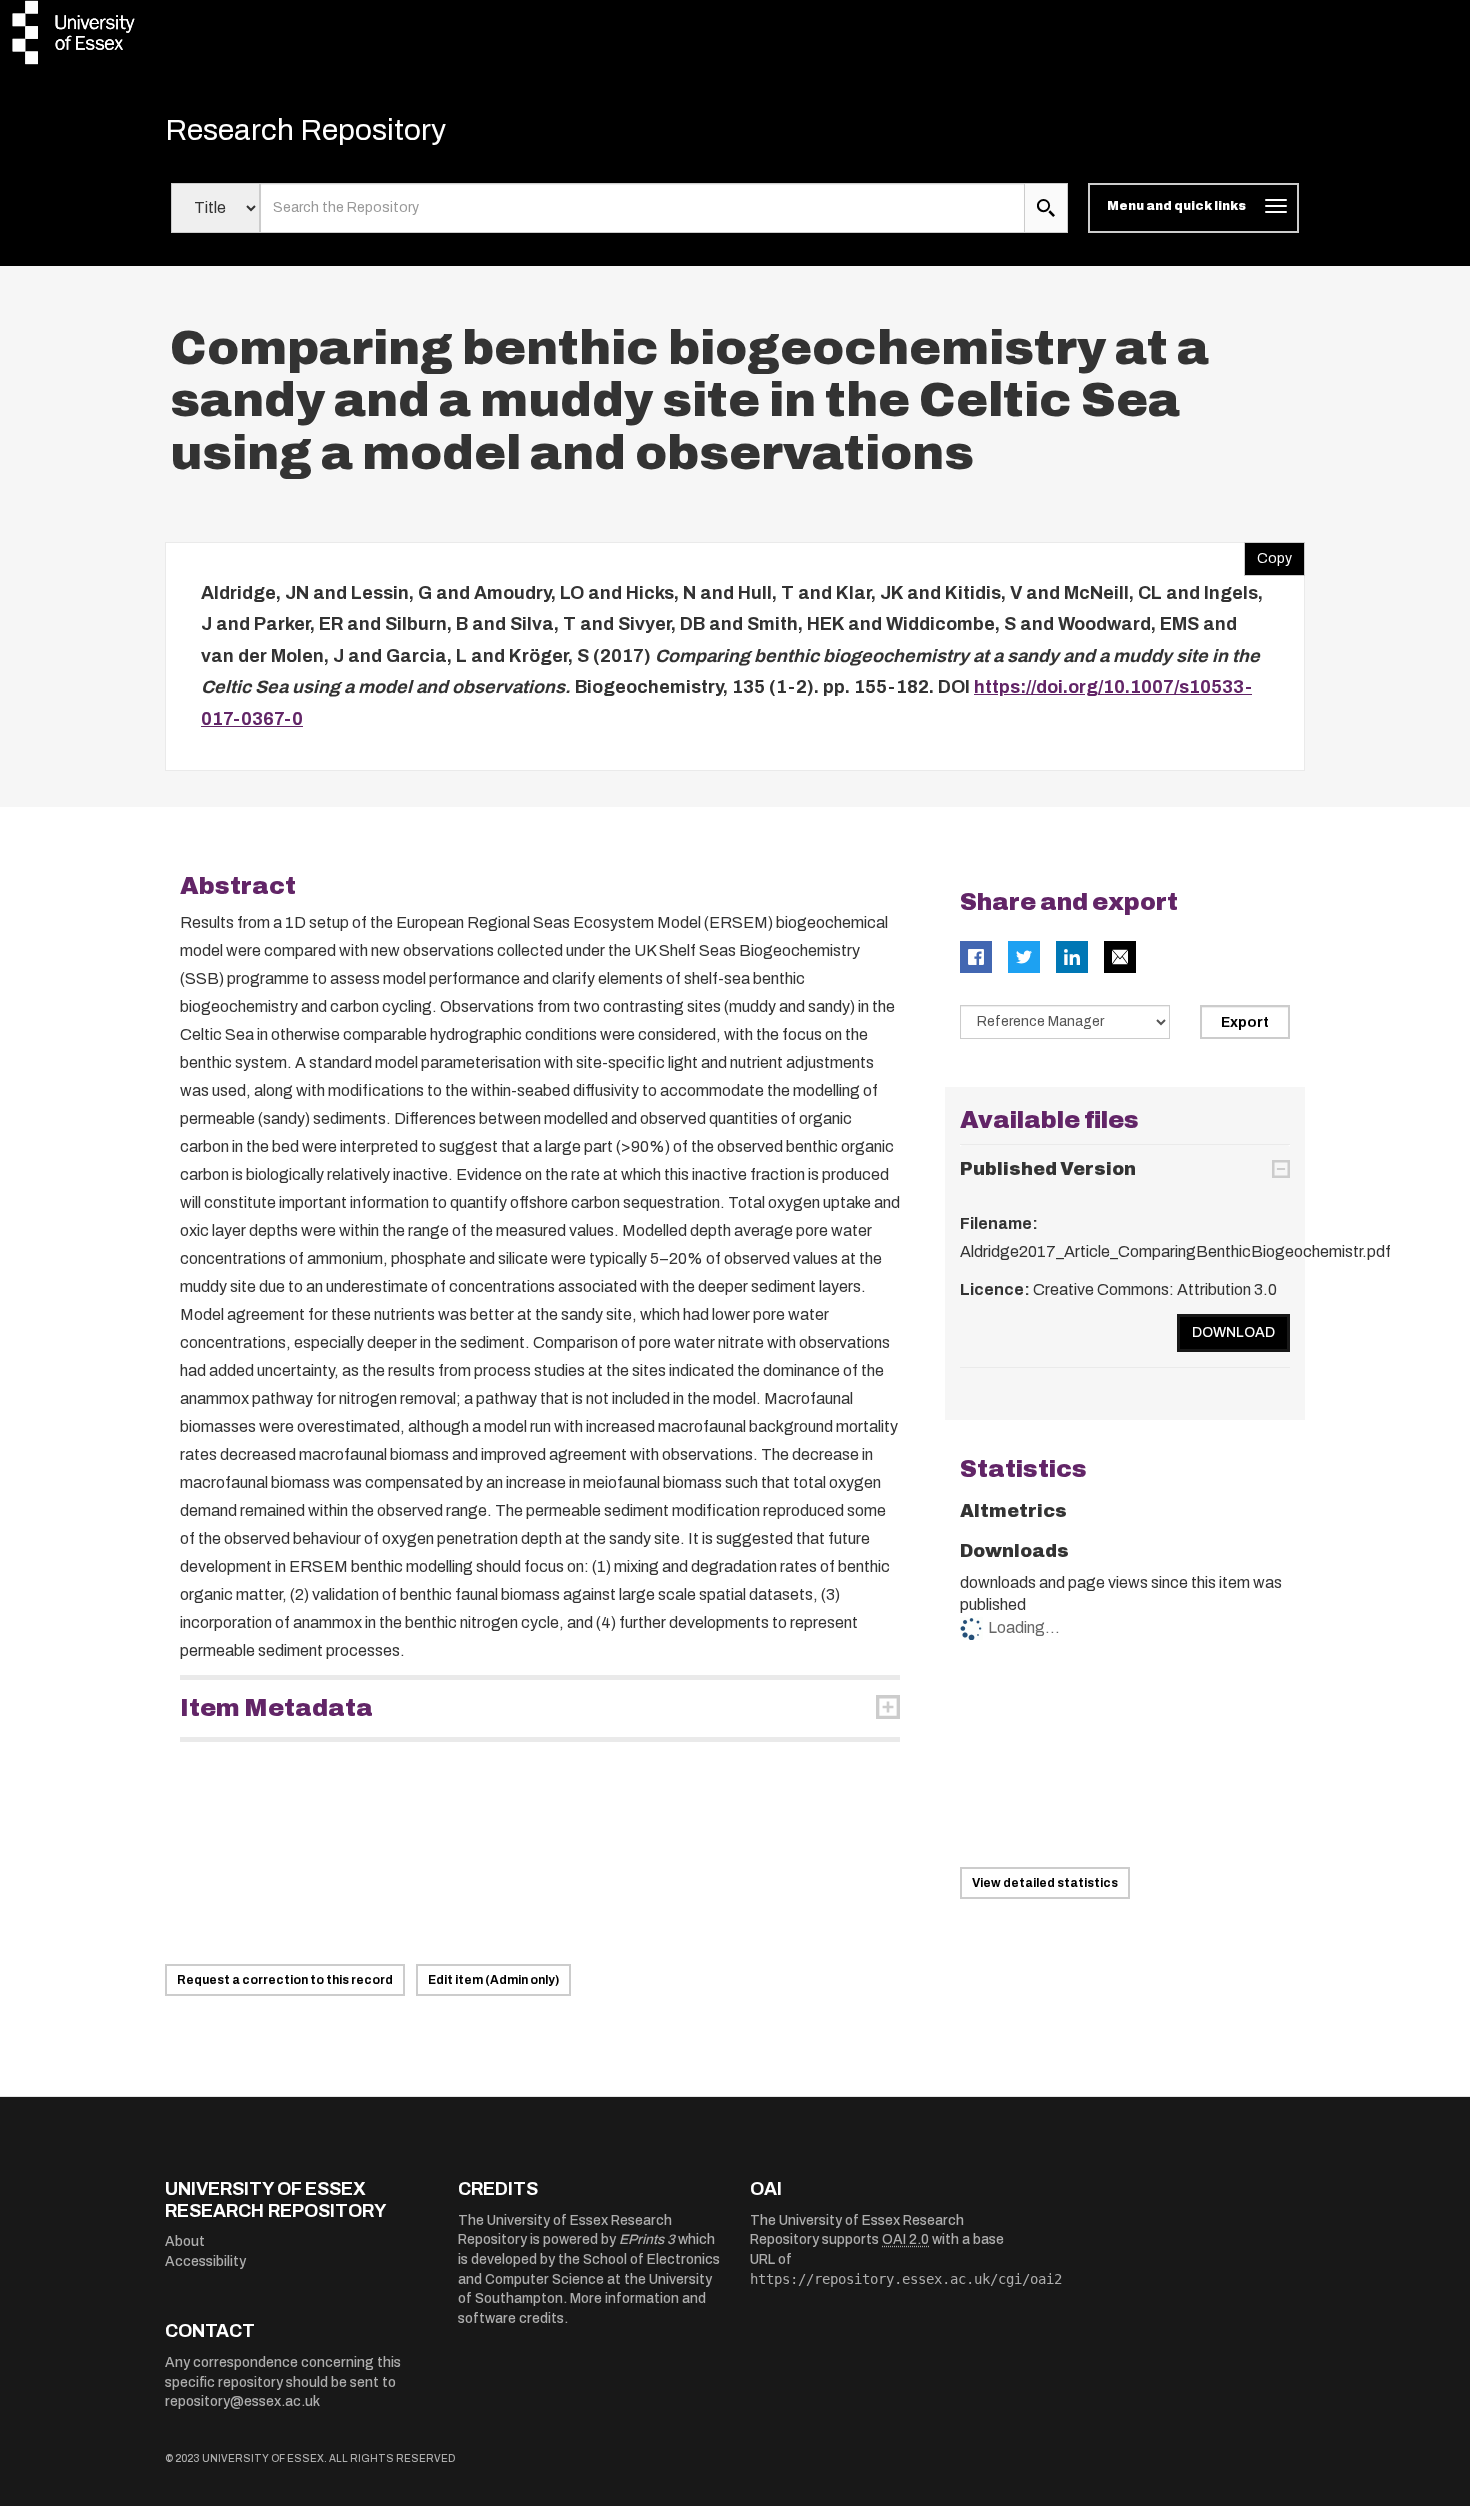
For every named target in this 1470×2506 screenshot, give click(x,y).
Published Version (1048, 1169)
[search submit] (1046, 208)
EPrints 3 (647, 2239)
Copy (1268, 554)
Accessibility (205, 2261)
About (185, 2241)
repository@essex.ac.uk (242, 2401)
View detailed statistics (1045, 1883)
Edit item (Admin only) (493, 1980)
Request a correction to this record (285, 1980)
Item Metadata (276, 1708)
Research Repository (305, 130)
